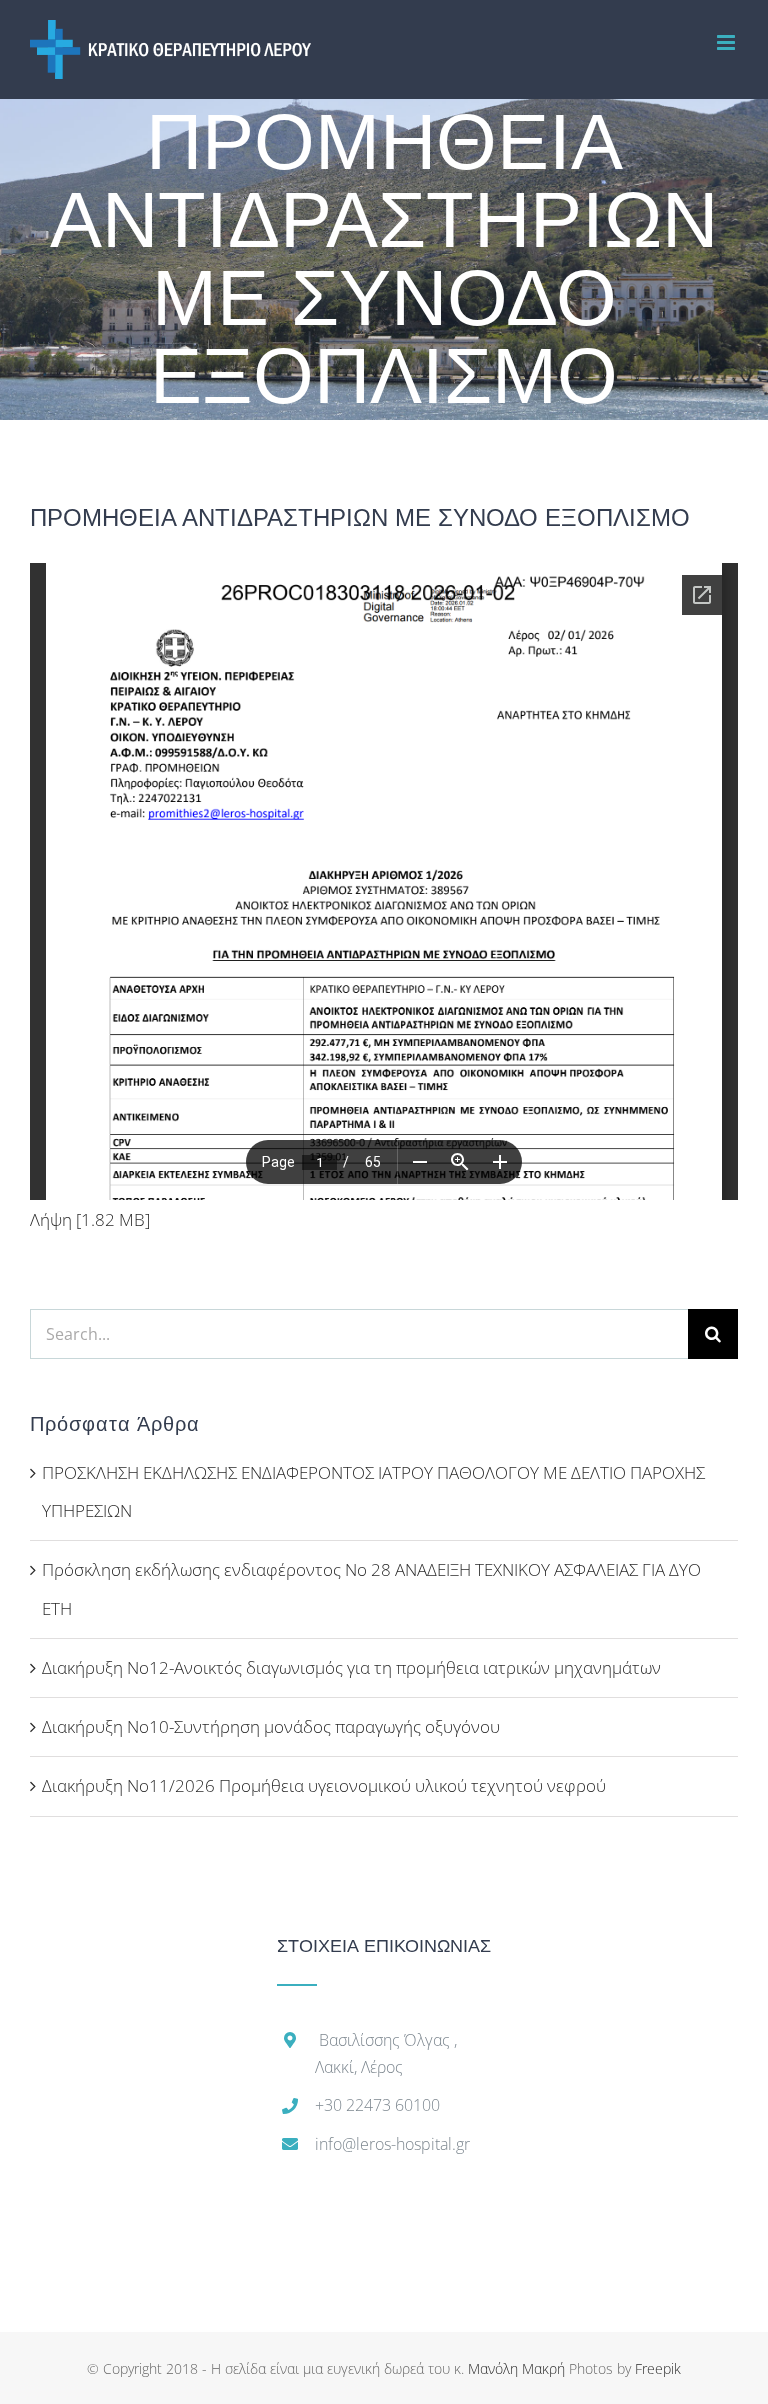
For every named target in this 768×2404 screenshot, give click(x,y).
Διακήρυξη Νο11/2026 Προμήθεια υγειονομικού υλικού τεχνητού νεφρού (324, 1785)
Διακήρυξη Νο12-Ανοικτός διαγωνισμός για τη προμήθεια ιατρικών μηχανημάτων (351, 1667)
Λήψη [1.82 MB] (90, 1219)
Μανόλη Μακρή (516, 2368)
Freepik (658, 2368)
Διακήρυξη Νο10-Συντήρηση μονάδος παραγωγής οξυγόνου (271, 1726)
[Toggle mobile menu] (727, 42)
